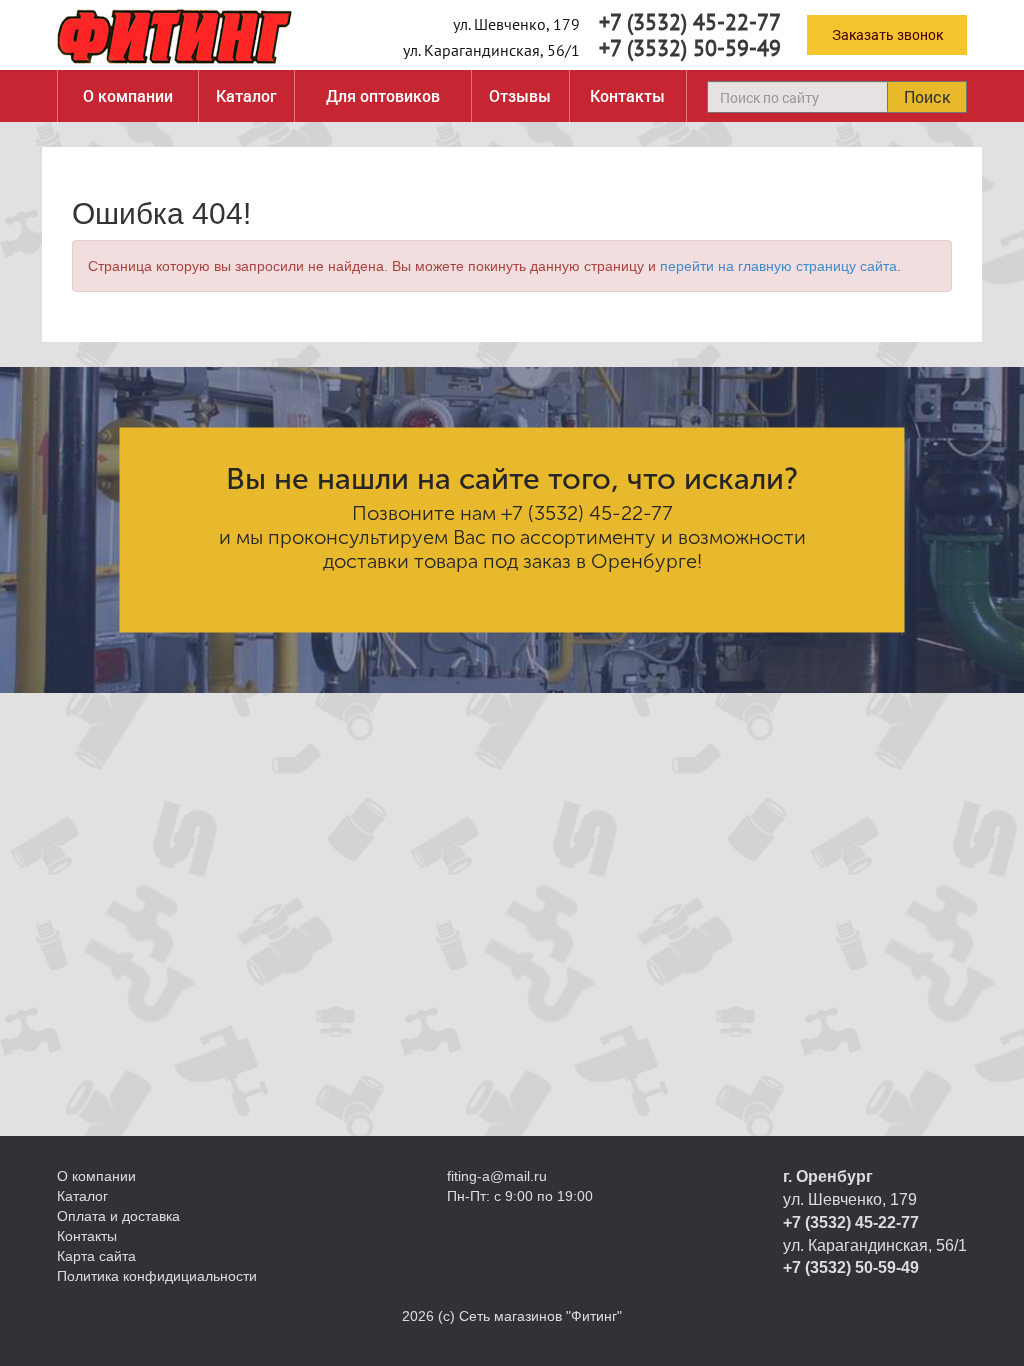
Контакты (627, 95)
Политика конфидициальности (157, 1276)
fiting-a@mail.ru (497, 1176)
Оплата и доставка (118, 1216)
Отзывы (520, 95)
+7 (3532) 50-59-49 (690, 48)
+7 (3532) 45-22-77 (690, 22)
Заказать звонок (887, 34)
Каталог (246, 95)
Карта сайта (96, 1256)
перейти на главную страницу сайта (778, 266)
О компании (128, 95)
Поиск (927, 96)
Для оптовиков (383, 95)
